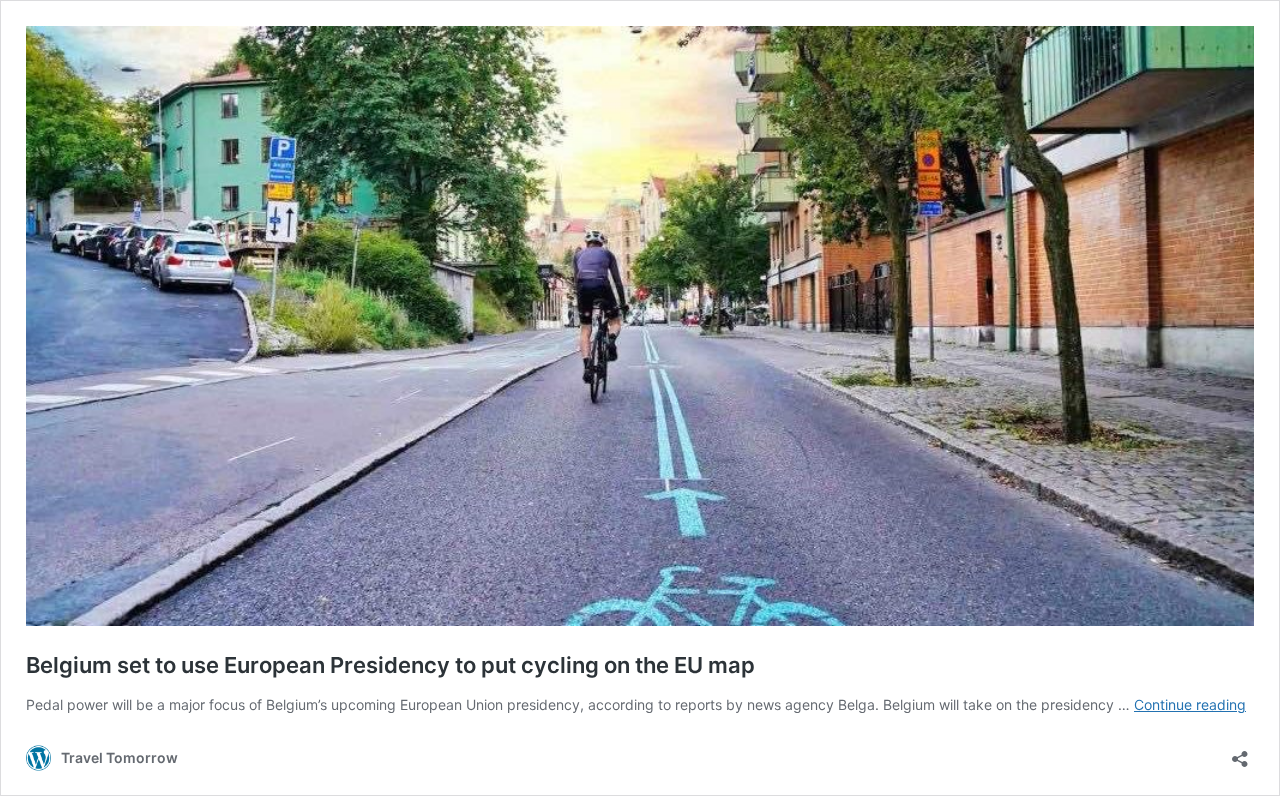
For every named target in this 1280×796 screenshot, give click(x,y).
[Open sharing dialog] (1240, 752)
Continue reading (1190, 704)
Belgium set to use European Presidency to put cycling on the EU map (390, 665)
